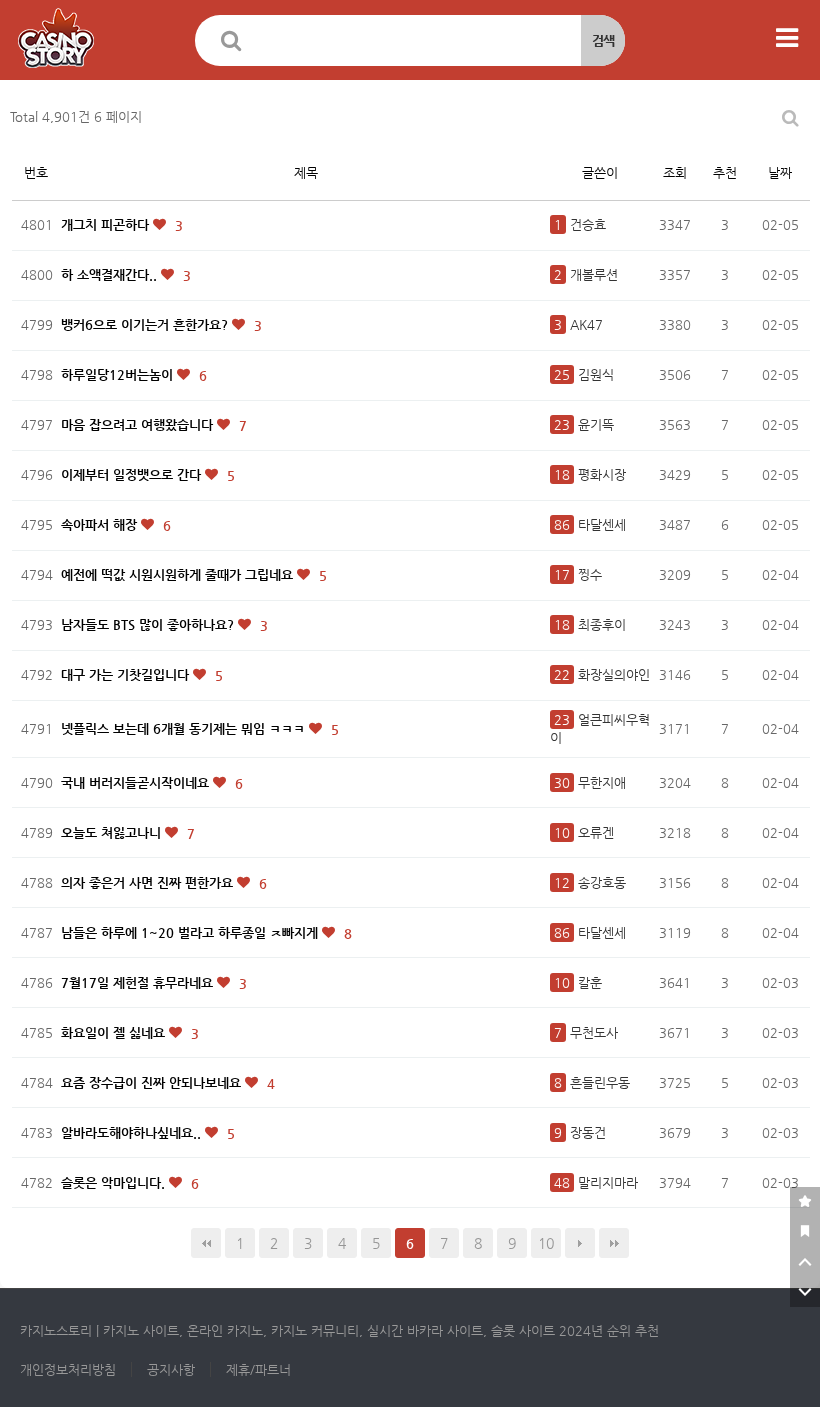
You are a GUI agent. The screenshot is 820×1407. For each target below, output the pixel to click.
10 (546, 1243)
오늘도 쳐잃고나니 (113, 832)
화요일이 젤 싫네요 (115, 1032)
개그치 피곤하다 (107, 224)
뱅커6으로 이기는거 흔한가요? (146, 324)
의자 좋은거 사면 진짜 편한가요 (149, 882)
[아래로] (805, 1292)
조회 (675, 172)
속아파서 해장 (101, 524)
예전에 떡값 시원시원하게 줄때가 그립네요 (179, 574)
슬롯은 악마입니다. (115, 1182)
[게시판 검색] (790, 117)
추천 (725, 172)
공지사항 (171, 1369)
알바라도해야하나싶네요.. (133, 1132)
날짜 (780, 172)
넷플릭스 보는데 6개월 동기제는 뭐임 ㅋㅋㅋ (185, 728)
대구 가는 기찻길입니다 (127, 674)
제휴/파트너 (258, 1369)
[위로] (805, 1262)
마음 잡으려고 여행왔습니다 (139, 424)
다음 (580, 1243)
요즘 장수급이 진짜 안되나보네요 (153, 1082)
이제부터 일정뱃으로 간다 (133, 474)
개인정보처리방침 (68, 1369)
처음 (206, 1243)
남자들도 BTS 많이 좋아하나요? (149, 624)
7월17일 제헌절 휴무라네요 (139, 982)
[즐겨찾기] (805, 1202)
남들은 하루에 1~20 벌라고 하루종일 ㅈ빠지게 (191, 932)
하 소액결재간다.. (111, 274)
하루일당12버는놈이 (119, 374)
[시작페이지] (805, 1232)
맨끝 (614, 1243)
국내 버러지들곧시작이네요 (137, 782)
